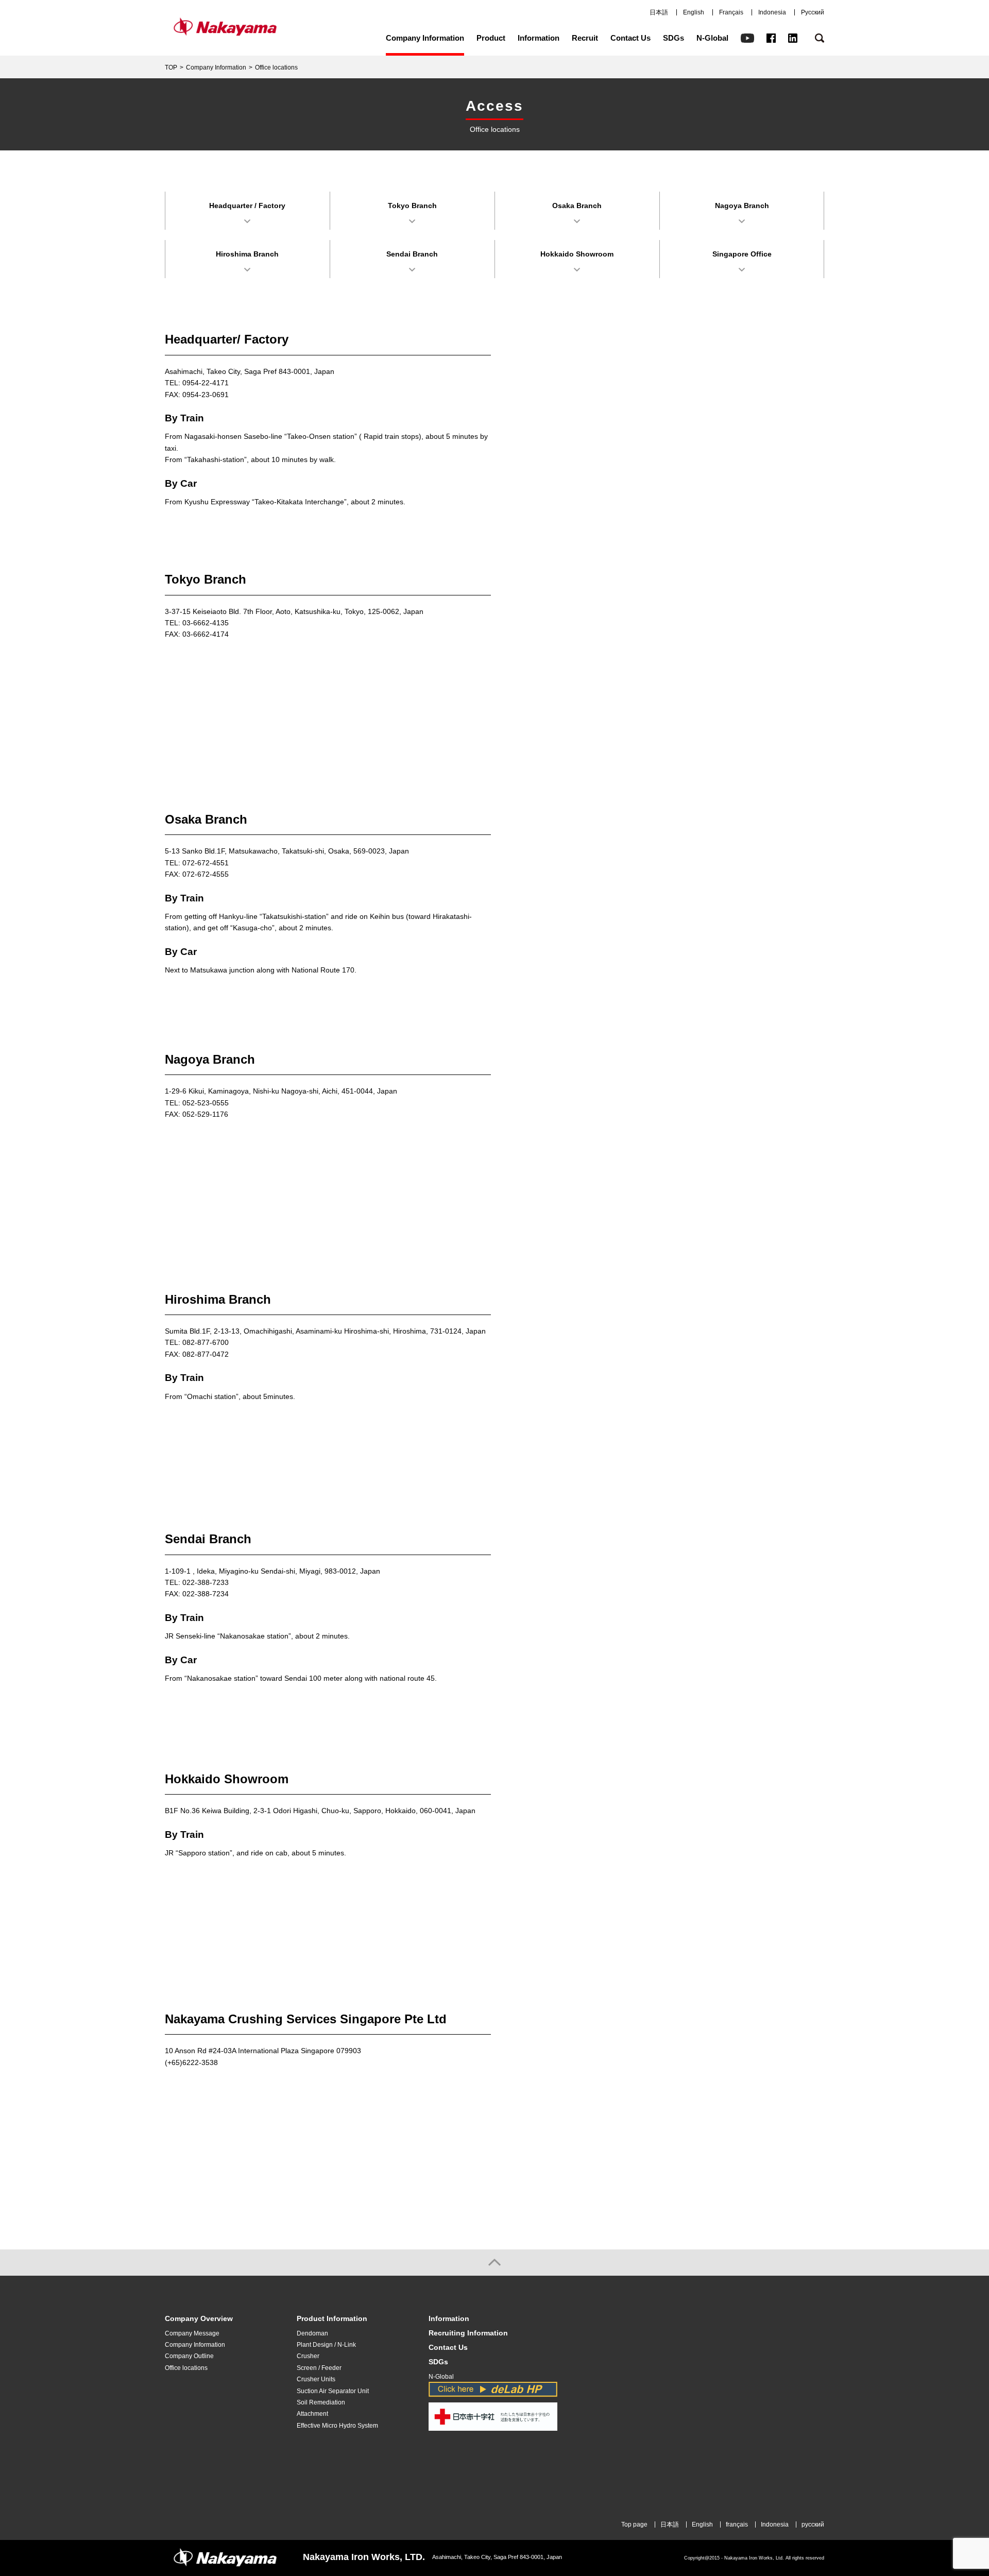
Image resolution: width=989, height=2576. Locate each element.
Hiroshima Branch (247, 254)
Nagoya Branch (742, 206)
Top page (634, 2524)
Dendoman (312, 2333)
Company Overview (199, 2319)
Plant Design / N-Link (326, 2345)
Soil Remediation (321, 2402)
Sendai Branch (412, 254)
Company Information (425, 38)
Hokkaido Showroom (577, 254)
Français (731, 12)
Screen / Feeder (319, 2368)
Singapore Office (742, 254)
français (737, 2524)
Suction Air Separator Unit (333, 2391)
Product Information (332, 2319)
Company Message (192, 2333)
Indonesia (772, 12)
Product (491, 38)
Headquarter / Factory (247, 206)
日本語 (659, 12)
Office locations (186, 2368)
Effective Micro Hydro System (337, 2426)
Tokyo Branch (412, 206)
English (694, 12)
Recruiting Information (468, 2333)
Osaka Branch (577, 206)
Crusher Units (316, 2379)
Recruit (585, 38)
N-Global (712, 38)
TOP (171, 67)
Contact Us (630, 38)
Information (539, 38)
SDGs (673, 38)
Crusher (308, 2356)
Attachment (312, 2414)
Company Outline (189, 2356)
